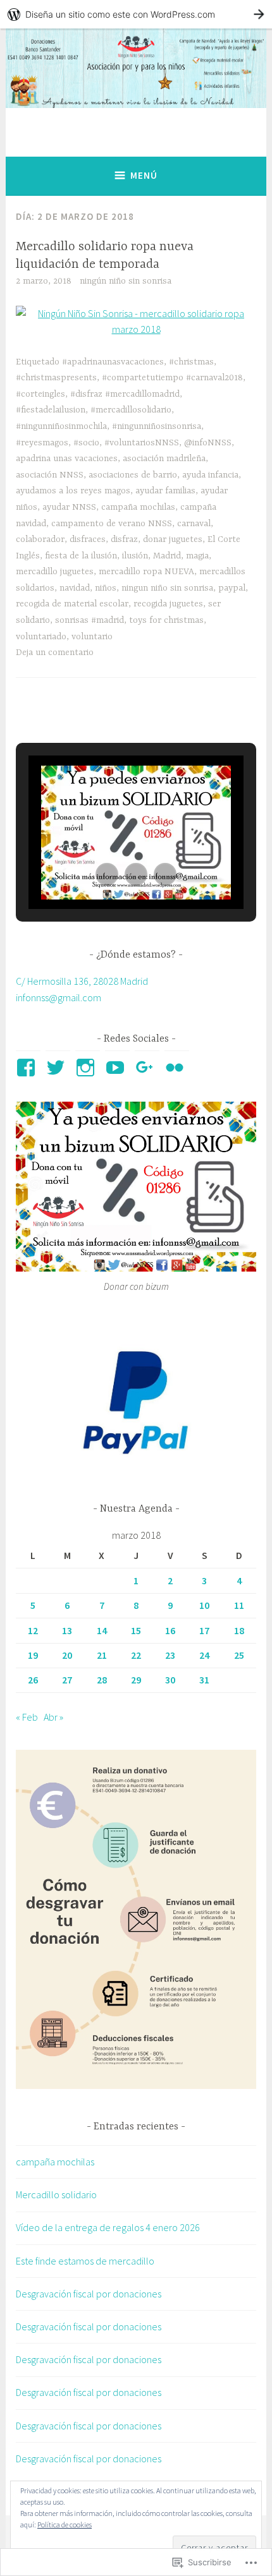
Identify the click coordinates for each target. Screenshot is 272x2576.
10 (204, 1605)
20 (67, 1655)
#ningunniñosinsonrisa (157, 426)
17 (204, 1630)
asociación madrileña (164, 459)
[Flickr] (177, 1068)
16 (170, 1630)
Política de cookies (65, 2525)
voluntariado (41, 637)
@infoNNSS (208, 443)
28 (102, 1680)
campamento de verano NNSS (112, 524)
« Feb (27, 1717)
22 (136, 1655)
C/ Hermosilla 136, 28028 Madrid (82, 981)
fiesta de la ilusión (81, 556)
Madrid (167, 556)
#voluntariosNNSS (142, 443)
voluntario (92, 637)
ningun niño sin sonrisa (167, 588)
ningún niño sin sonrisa (126, 281)
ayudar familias (165, 491)
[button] (107, 874)
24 (204, 1655)
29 (136, 1680)
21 (102, 1655)
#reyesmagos (42, 443)
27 (67, 1680)
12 (33, 1630)
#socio (86, 443)
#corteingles (40, 394)
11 (239, 1605)
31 (204, 1680)
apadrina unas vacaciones (67, 459)
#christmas (191, 362)
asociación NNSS (50, 475)
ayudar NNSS (69, 507)
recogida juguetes (168, 604)
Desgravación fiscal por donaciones (89, 2294)
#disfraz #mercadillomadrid (125, 394)
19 (33, 1655)
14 (102, 1630)
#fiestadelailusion (51, 410)
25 (239, 1655)
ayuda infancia (210, 475)
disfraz (124, 539)
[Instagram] (88, 1068)
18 (239, 1630)
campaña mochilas (138, 507)
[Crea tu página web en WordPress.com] (136, 14)
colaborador (40, 539)
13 (67, 1630)
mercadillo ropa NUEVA (146, 572)
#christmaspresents (56, 378)
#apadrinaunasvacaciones (113, 362)
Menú (144, 175)
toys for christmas (166, 620)
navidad (75, 588)
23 (170, 1655)
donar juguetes (173, 539)
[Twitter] (58, 1068)
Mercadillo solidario (56, 2194)
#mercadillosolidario (131, 410)
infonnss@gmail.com (59, 997)
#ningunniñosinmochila (61, 426)
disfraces (88, 539)
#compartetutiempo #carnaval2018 (172, 378)
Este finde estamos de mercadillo (85, 2261)
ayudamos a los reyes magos (73, 491)
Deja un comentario (55, 653)
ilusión (135, 556)
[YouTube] (117, 1068)
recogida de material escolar (72, 604)
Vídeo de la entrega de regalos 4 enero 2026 (108, 2227)
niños (106, 588)
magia (197, 556)
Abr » (53, 1717)
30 (170, 1680)
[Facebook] (28, 1068)
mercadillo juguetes (55, 572)
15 (136, 1630)
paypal (232, 588)
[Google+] (147, 1068)
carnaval (194, 524)
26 (33, 1680)
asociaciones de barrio (133, 475)
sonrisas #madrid (90, 620)
